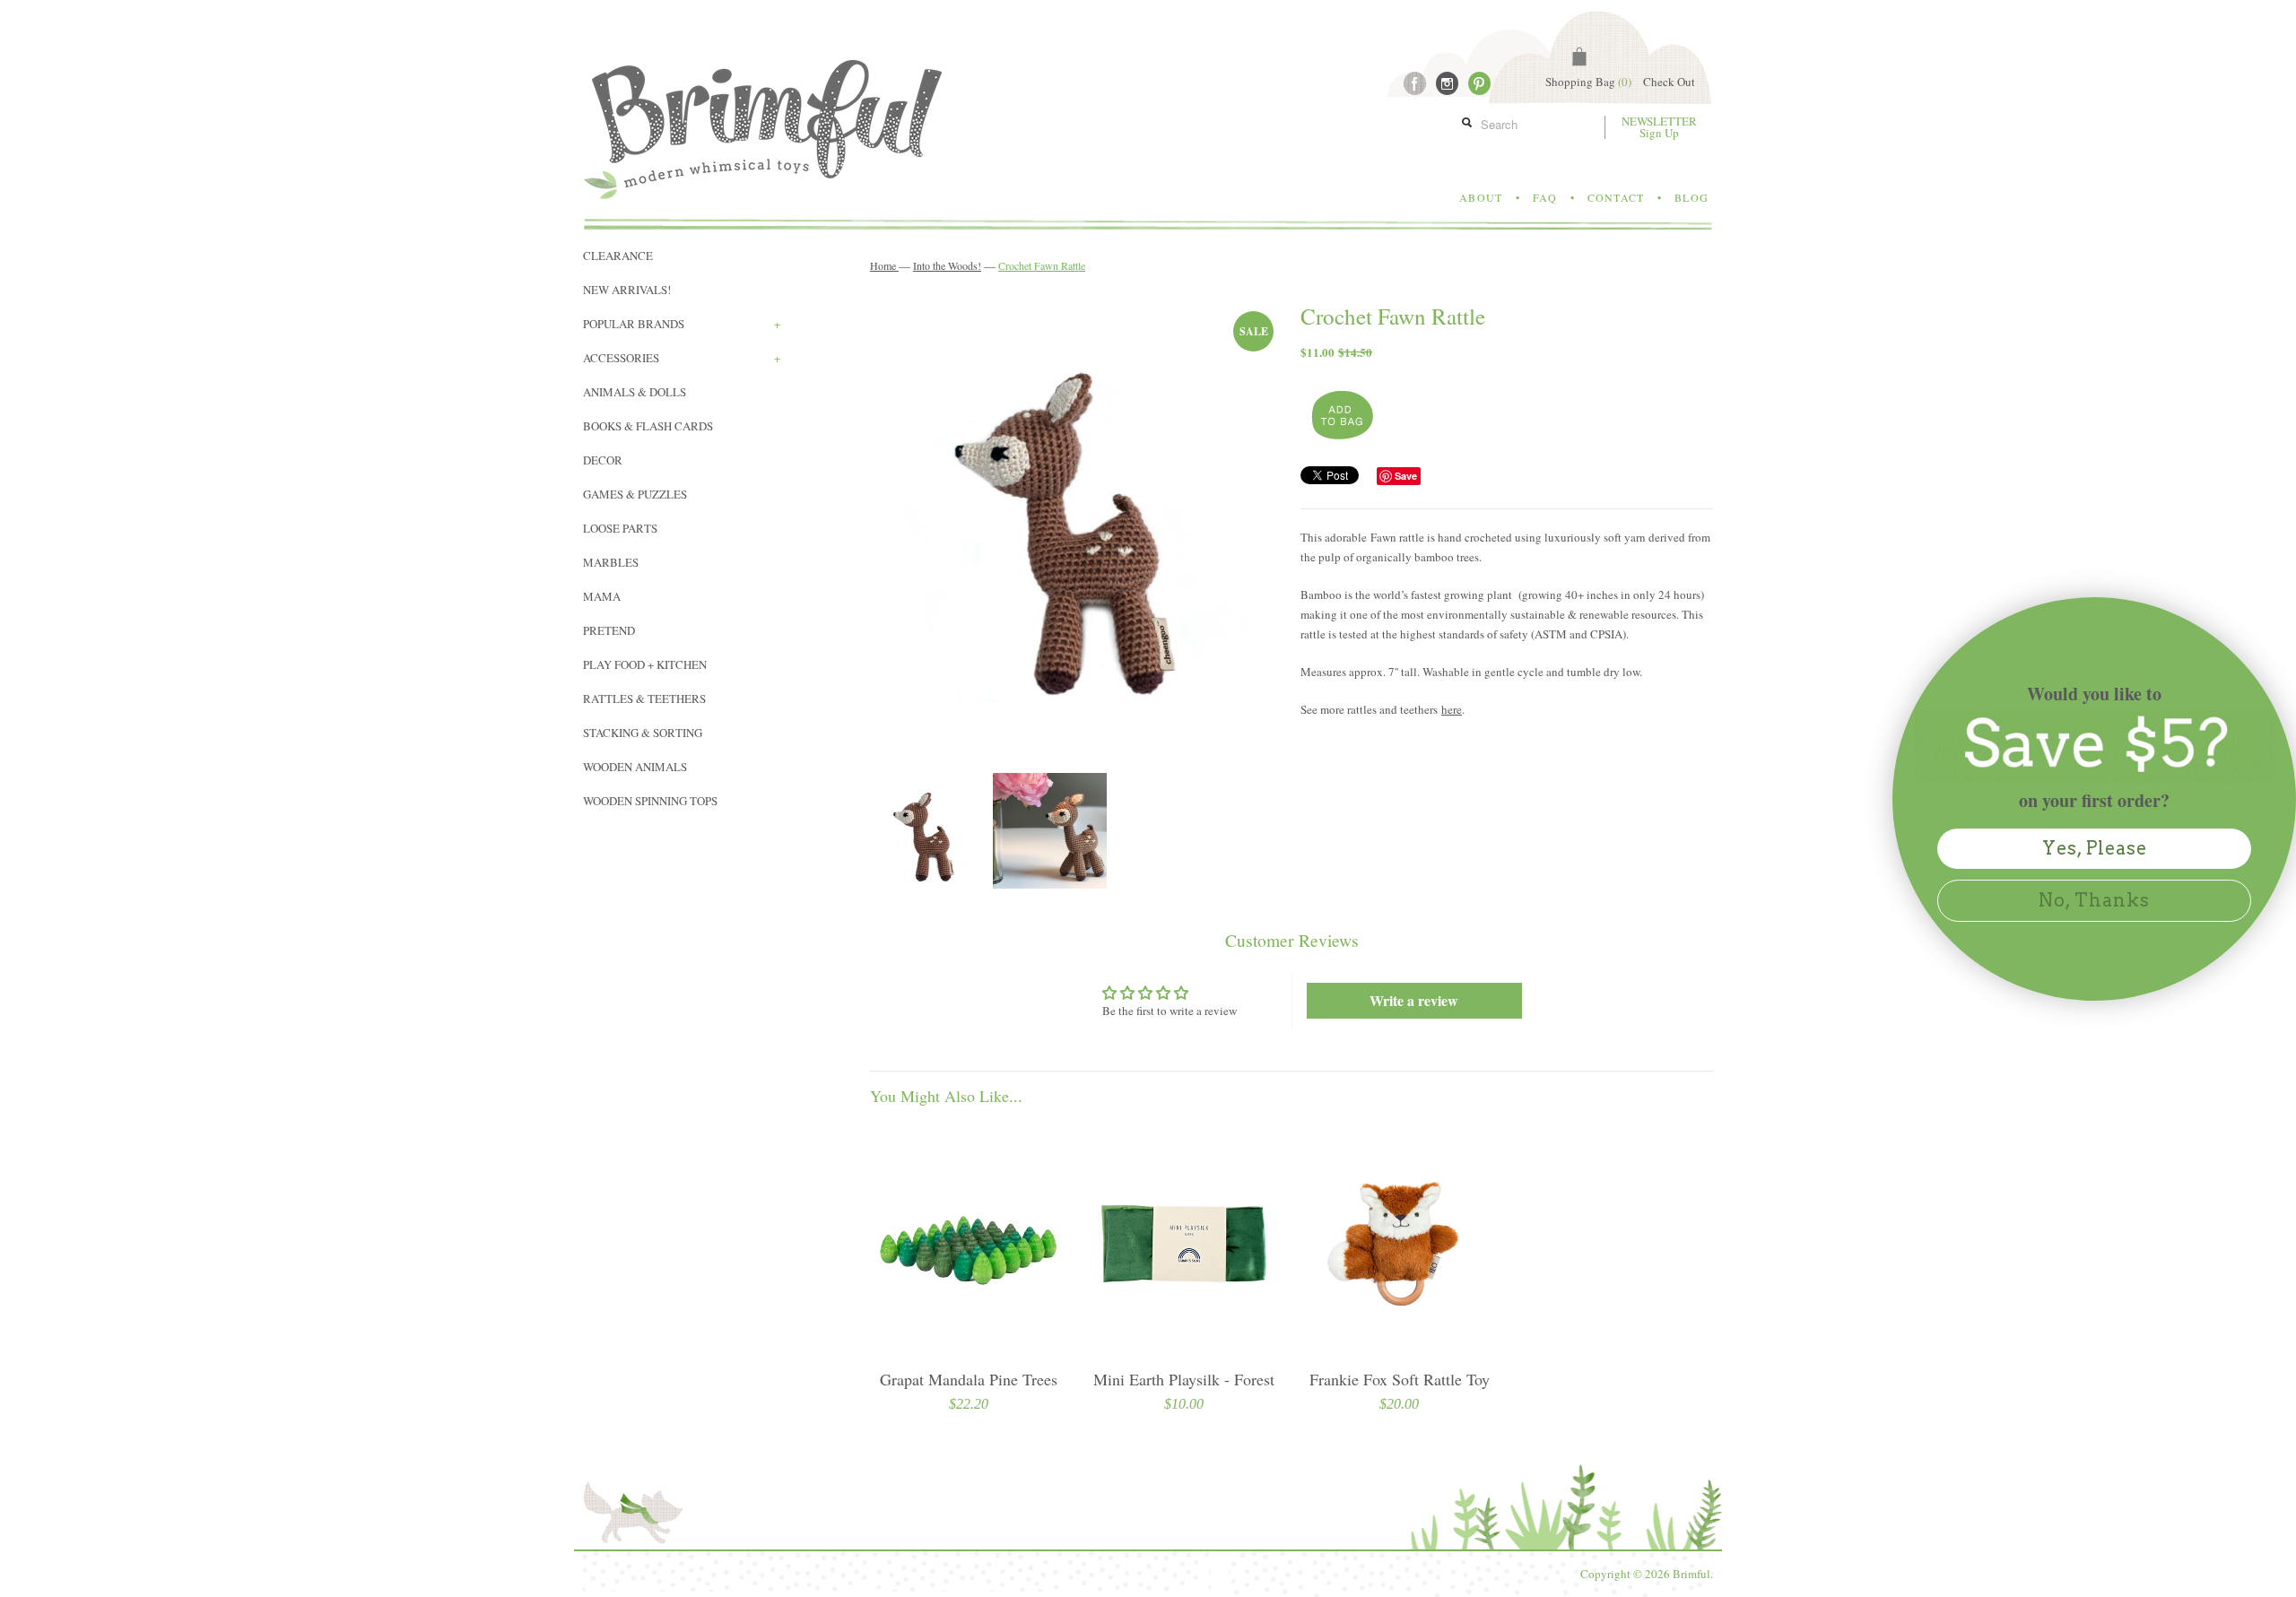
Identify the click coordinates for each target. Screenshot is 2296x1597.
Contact (1616, 197)
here (1452, 709)
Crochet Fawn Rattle (1042, 265)
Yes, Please (2095, 848)
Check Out (1669, 82)
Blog (1692, 197)
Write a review (1414, 1000)
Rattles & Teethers (644, 699)
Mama (602, 596)
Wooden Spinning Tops (650, 801)
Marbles (611, 562)
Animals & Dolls (635, 392)
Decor (603, 460)
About (1481, 197)
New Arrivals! (627, 290)
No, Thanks (2094, 900)
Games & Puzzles (635, 494)
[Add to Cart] (1340, 416)
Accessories (682, 358)
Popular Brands (682, 324)
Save (1406, 476)
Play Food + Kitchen (645, 664)
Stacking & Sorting (643, 733)
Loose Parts (620, 528)
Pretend (609, 630)
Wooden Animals (635, 767)
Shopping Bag (1588, 82)
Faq (1545, 197)
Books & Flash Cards (648, 426)
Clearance (618, 256)
